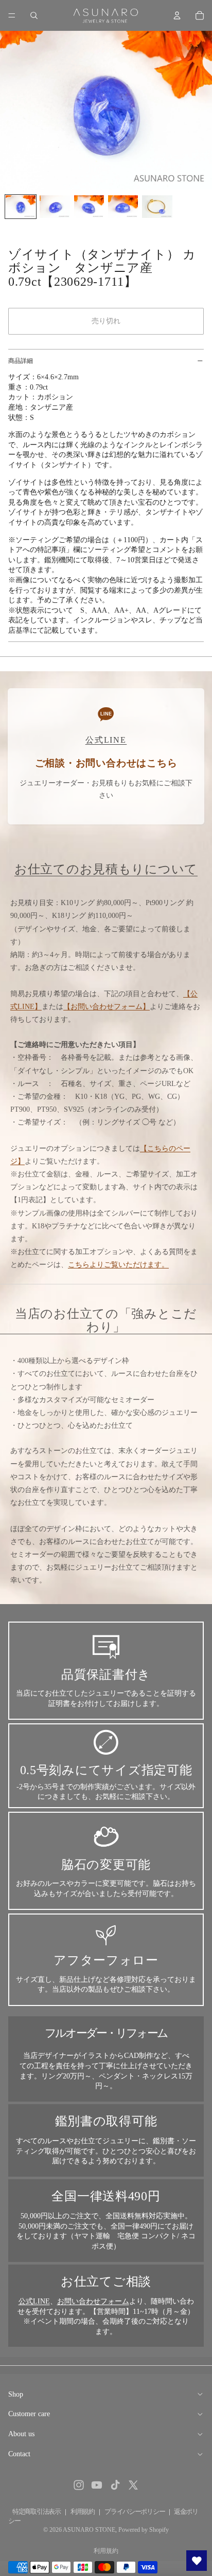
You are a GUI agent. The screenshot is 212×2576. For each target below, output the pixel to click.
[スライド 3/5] (89, 207)
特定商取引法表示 (37, 2511)
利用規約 (83, 2511)
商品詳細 (21, 361)
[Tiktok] (115, 2485)
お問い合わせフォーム (93, 2301)
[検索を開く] (34, 15)
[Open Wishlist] (197, 2561)
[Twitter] (133, 2485)
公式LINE (34, 2301)
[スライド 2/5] (55, 207)
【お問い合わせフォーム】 (107, 1007)
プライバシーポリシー (135, 2511)
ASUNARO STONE (89, 2530)
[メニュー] (12, 15)
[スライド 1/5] (21, 207)
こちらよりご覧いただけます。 (118, 1265)
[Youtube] (97, 2485)
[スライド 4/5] (123, 207)
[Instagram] (79, 2485)
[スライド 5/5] (157, 207)
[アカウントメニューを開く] (177, 15)
